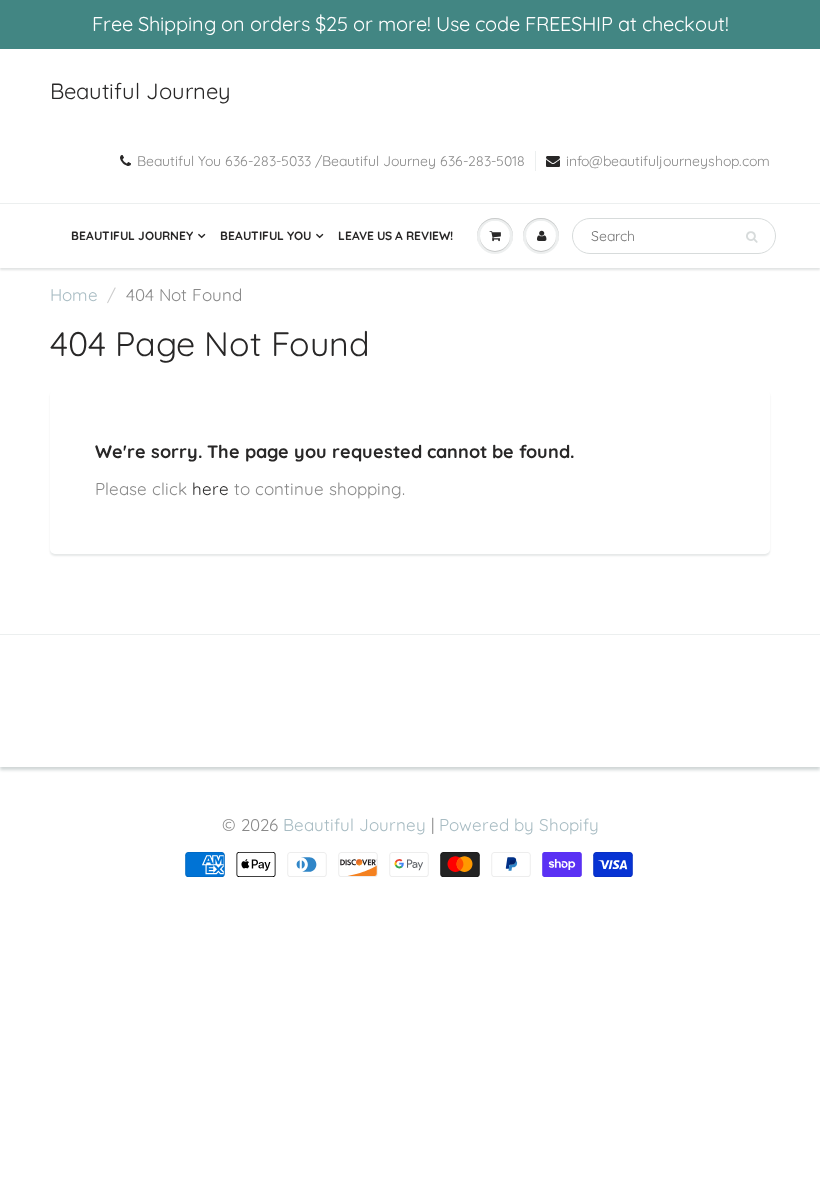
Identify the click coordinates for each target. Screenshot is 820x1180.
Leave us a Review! (395, 235)
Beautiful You (265, 235)
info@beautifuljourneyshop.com (668, 161)
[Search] (751, 237)
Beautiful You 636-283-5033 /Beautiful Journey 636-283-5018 (331, 161)
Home (74, 294)
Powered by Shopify (519, 824)
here (210, 488)
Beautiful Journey (140, 91)
